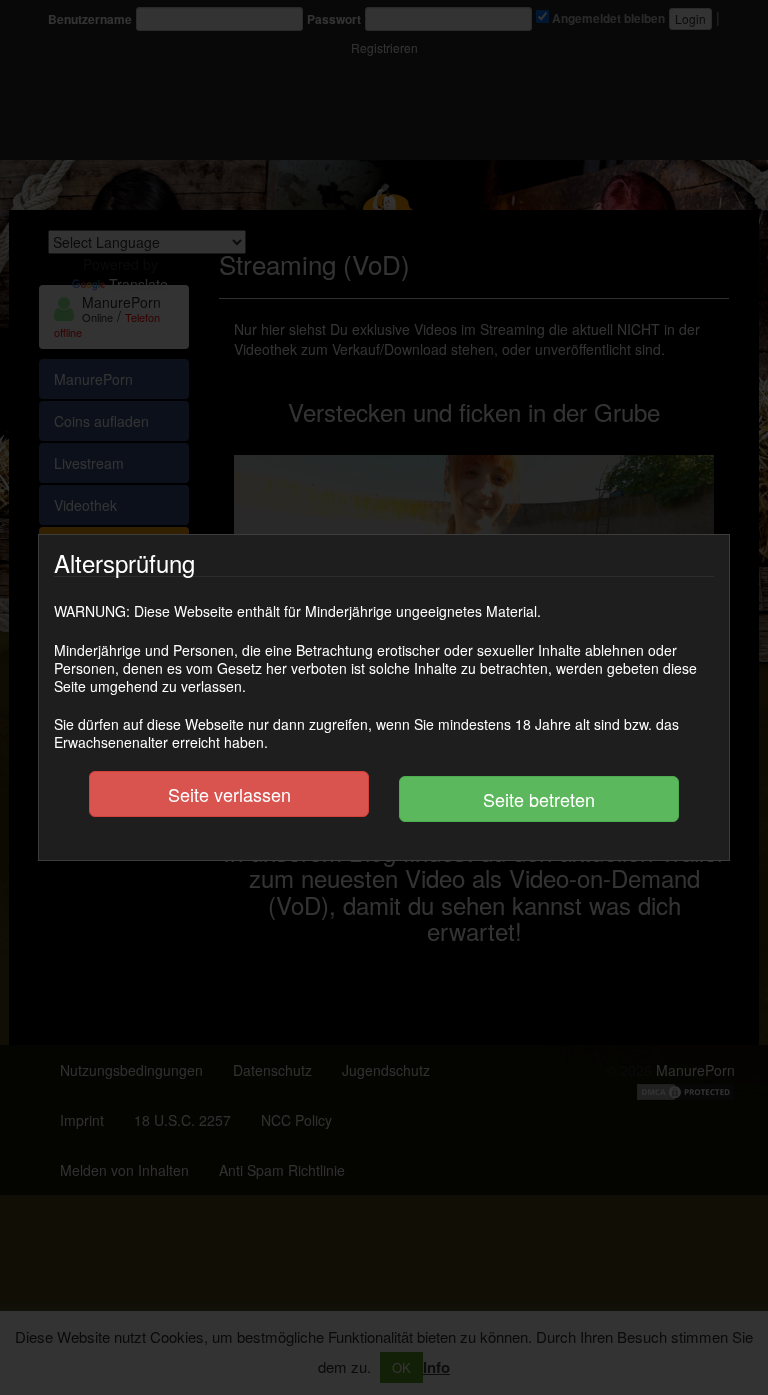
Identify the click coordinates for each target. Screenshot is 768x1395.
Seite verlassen (229, 794)
